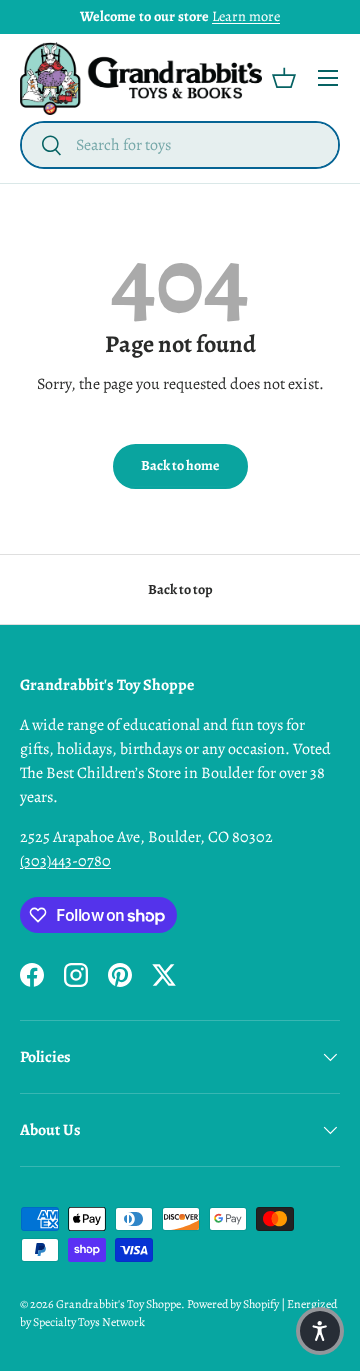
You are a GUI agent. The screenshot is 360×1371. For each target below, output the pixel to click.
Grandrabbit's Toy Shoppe (118, 1304)
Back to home (180, 465)
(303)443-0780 (65, 861)
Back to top (180, 589)
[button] (284, 78)
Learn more (246, 16)
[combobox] (180, 145)
